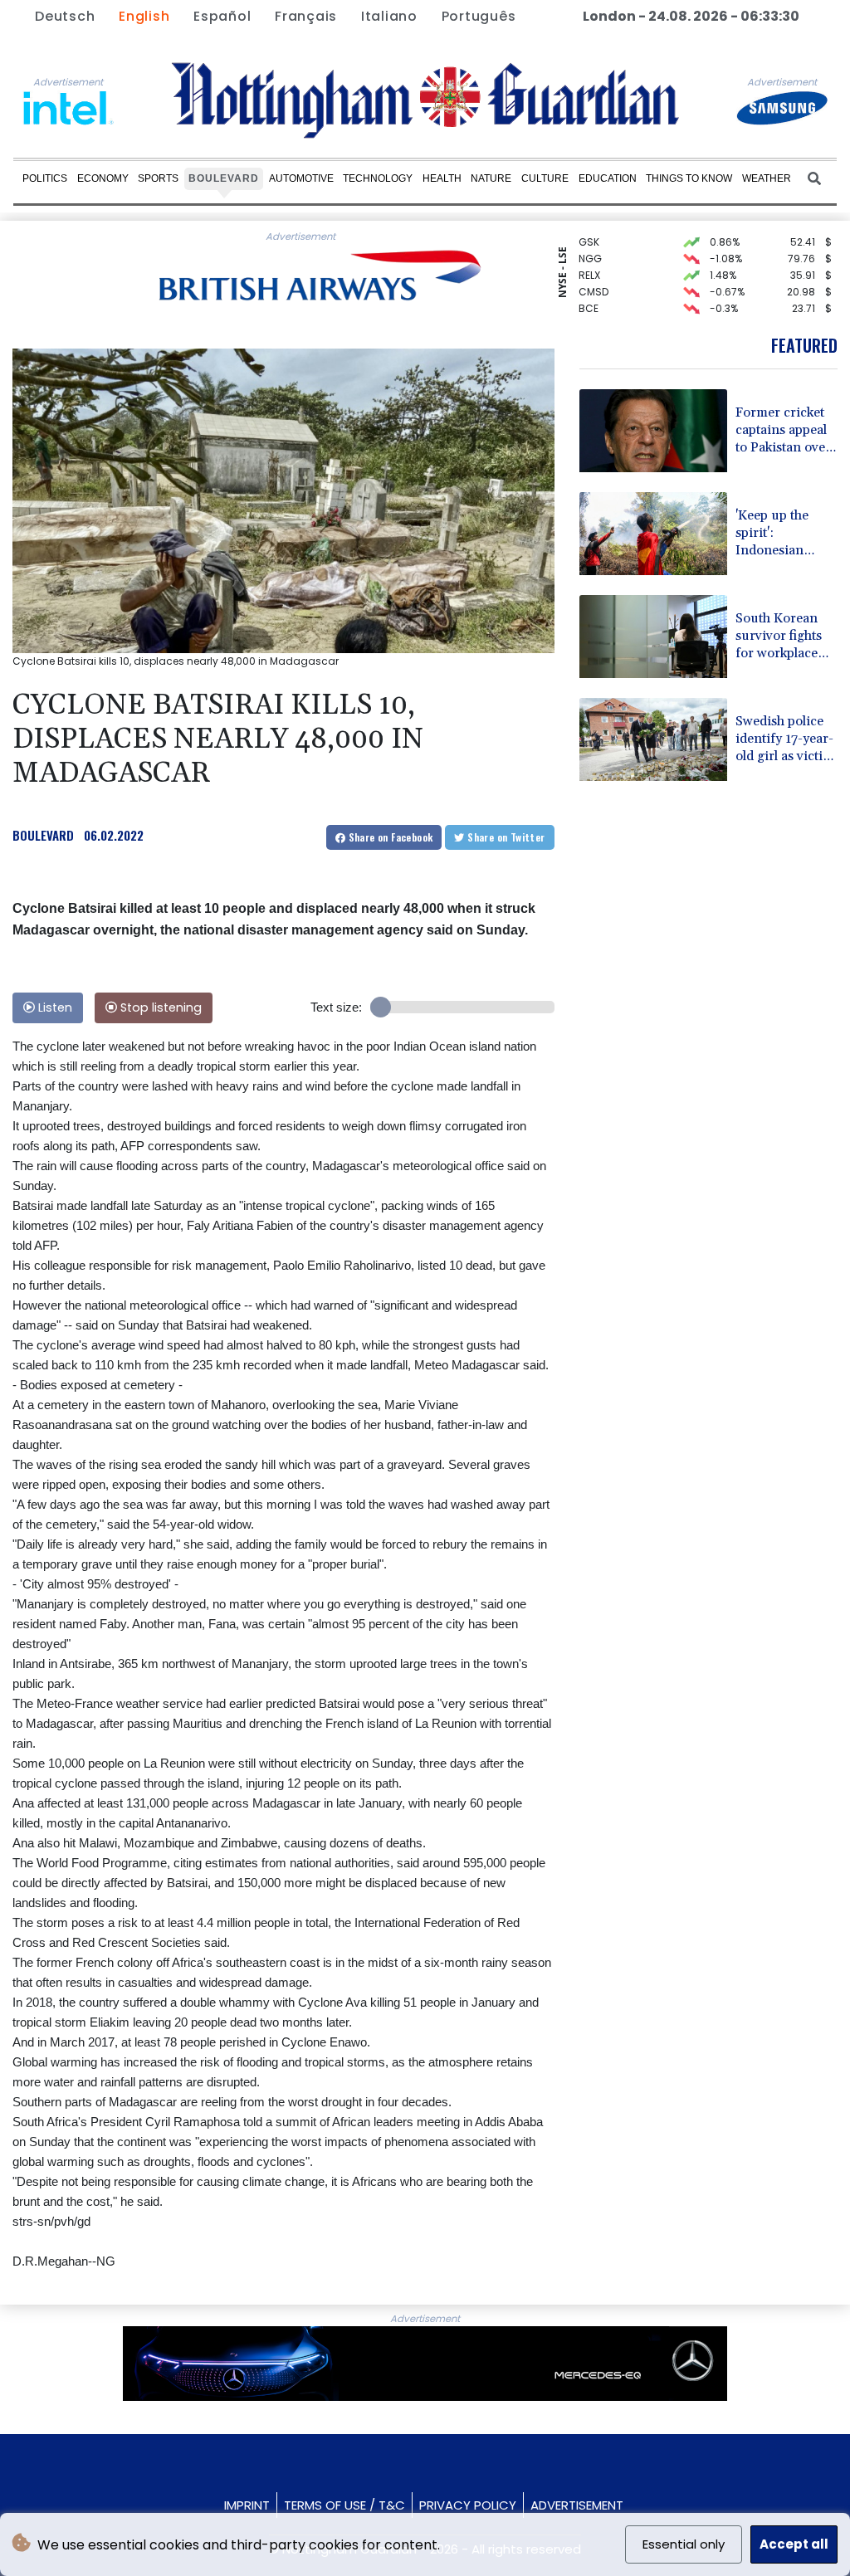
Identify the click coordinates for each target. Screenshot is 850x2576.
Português (479, 16)
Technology (378, 178)
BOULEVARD (43, 835)
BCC (590, 307)
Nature (491, 178)
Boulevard (224, 178)
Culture (545, 178)
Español (222, 16)
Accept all (794, 2544)
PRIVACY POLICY (468, 2505)
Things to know (689, 178)
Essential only (684, 2544)
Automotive (301, 178)
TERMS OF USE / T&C (344, 2505)
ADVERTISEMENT (577, 2505)
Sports (158, 178)
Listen (54, 1007)
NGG (590, 240)
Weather (767, 178)
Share (389, 837)
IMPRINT (247, 2505)
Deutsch (65, 16)
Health (442, 178)
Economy (103, 178)
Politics (45, 178)
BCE (589, 290)
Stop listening (159, 1007)
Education (608, 178)
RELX (589, 257)
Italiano (389, 16)
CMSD (594, 273)
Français (306, 16)
